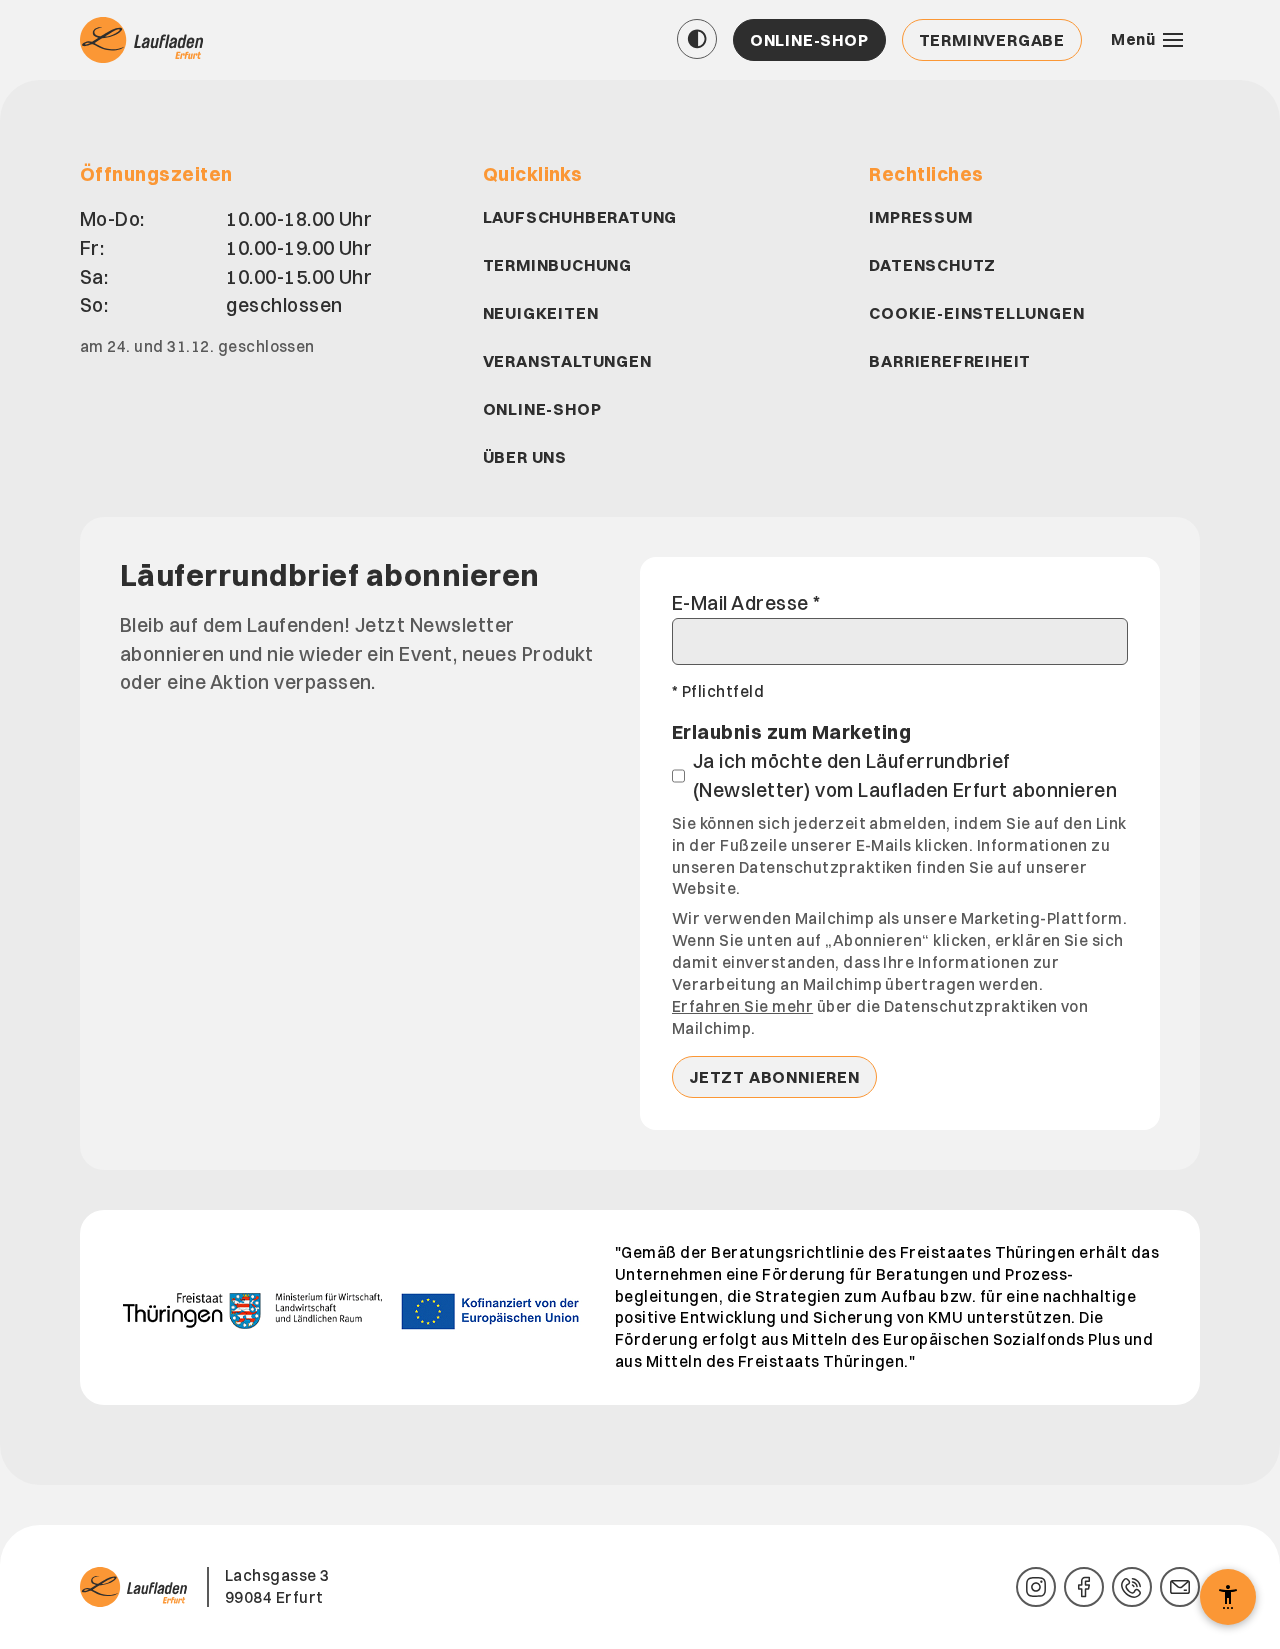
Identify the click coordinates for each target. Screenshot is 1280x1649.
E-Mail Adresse (746, 603)
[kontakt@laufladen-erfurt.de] (1180, 1587)
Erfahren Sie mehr (742, 1006)
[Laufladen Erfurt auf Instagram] (1036, 1587)
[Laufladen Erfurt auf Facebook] (1084, 1587)
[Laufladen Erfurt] (144, 40)
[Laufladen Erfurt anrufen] (1132, 1587)
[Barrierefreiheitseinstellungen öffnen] (1228, 1597)
